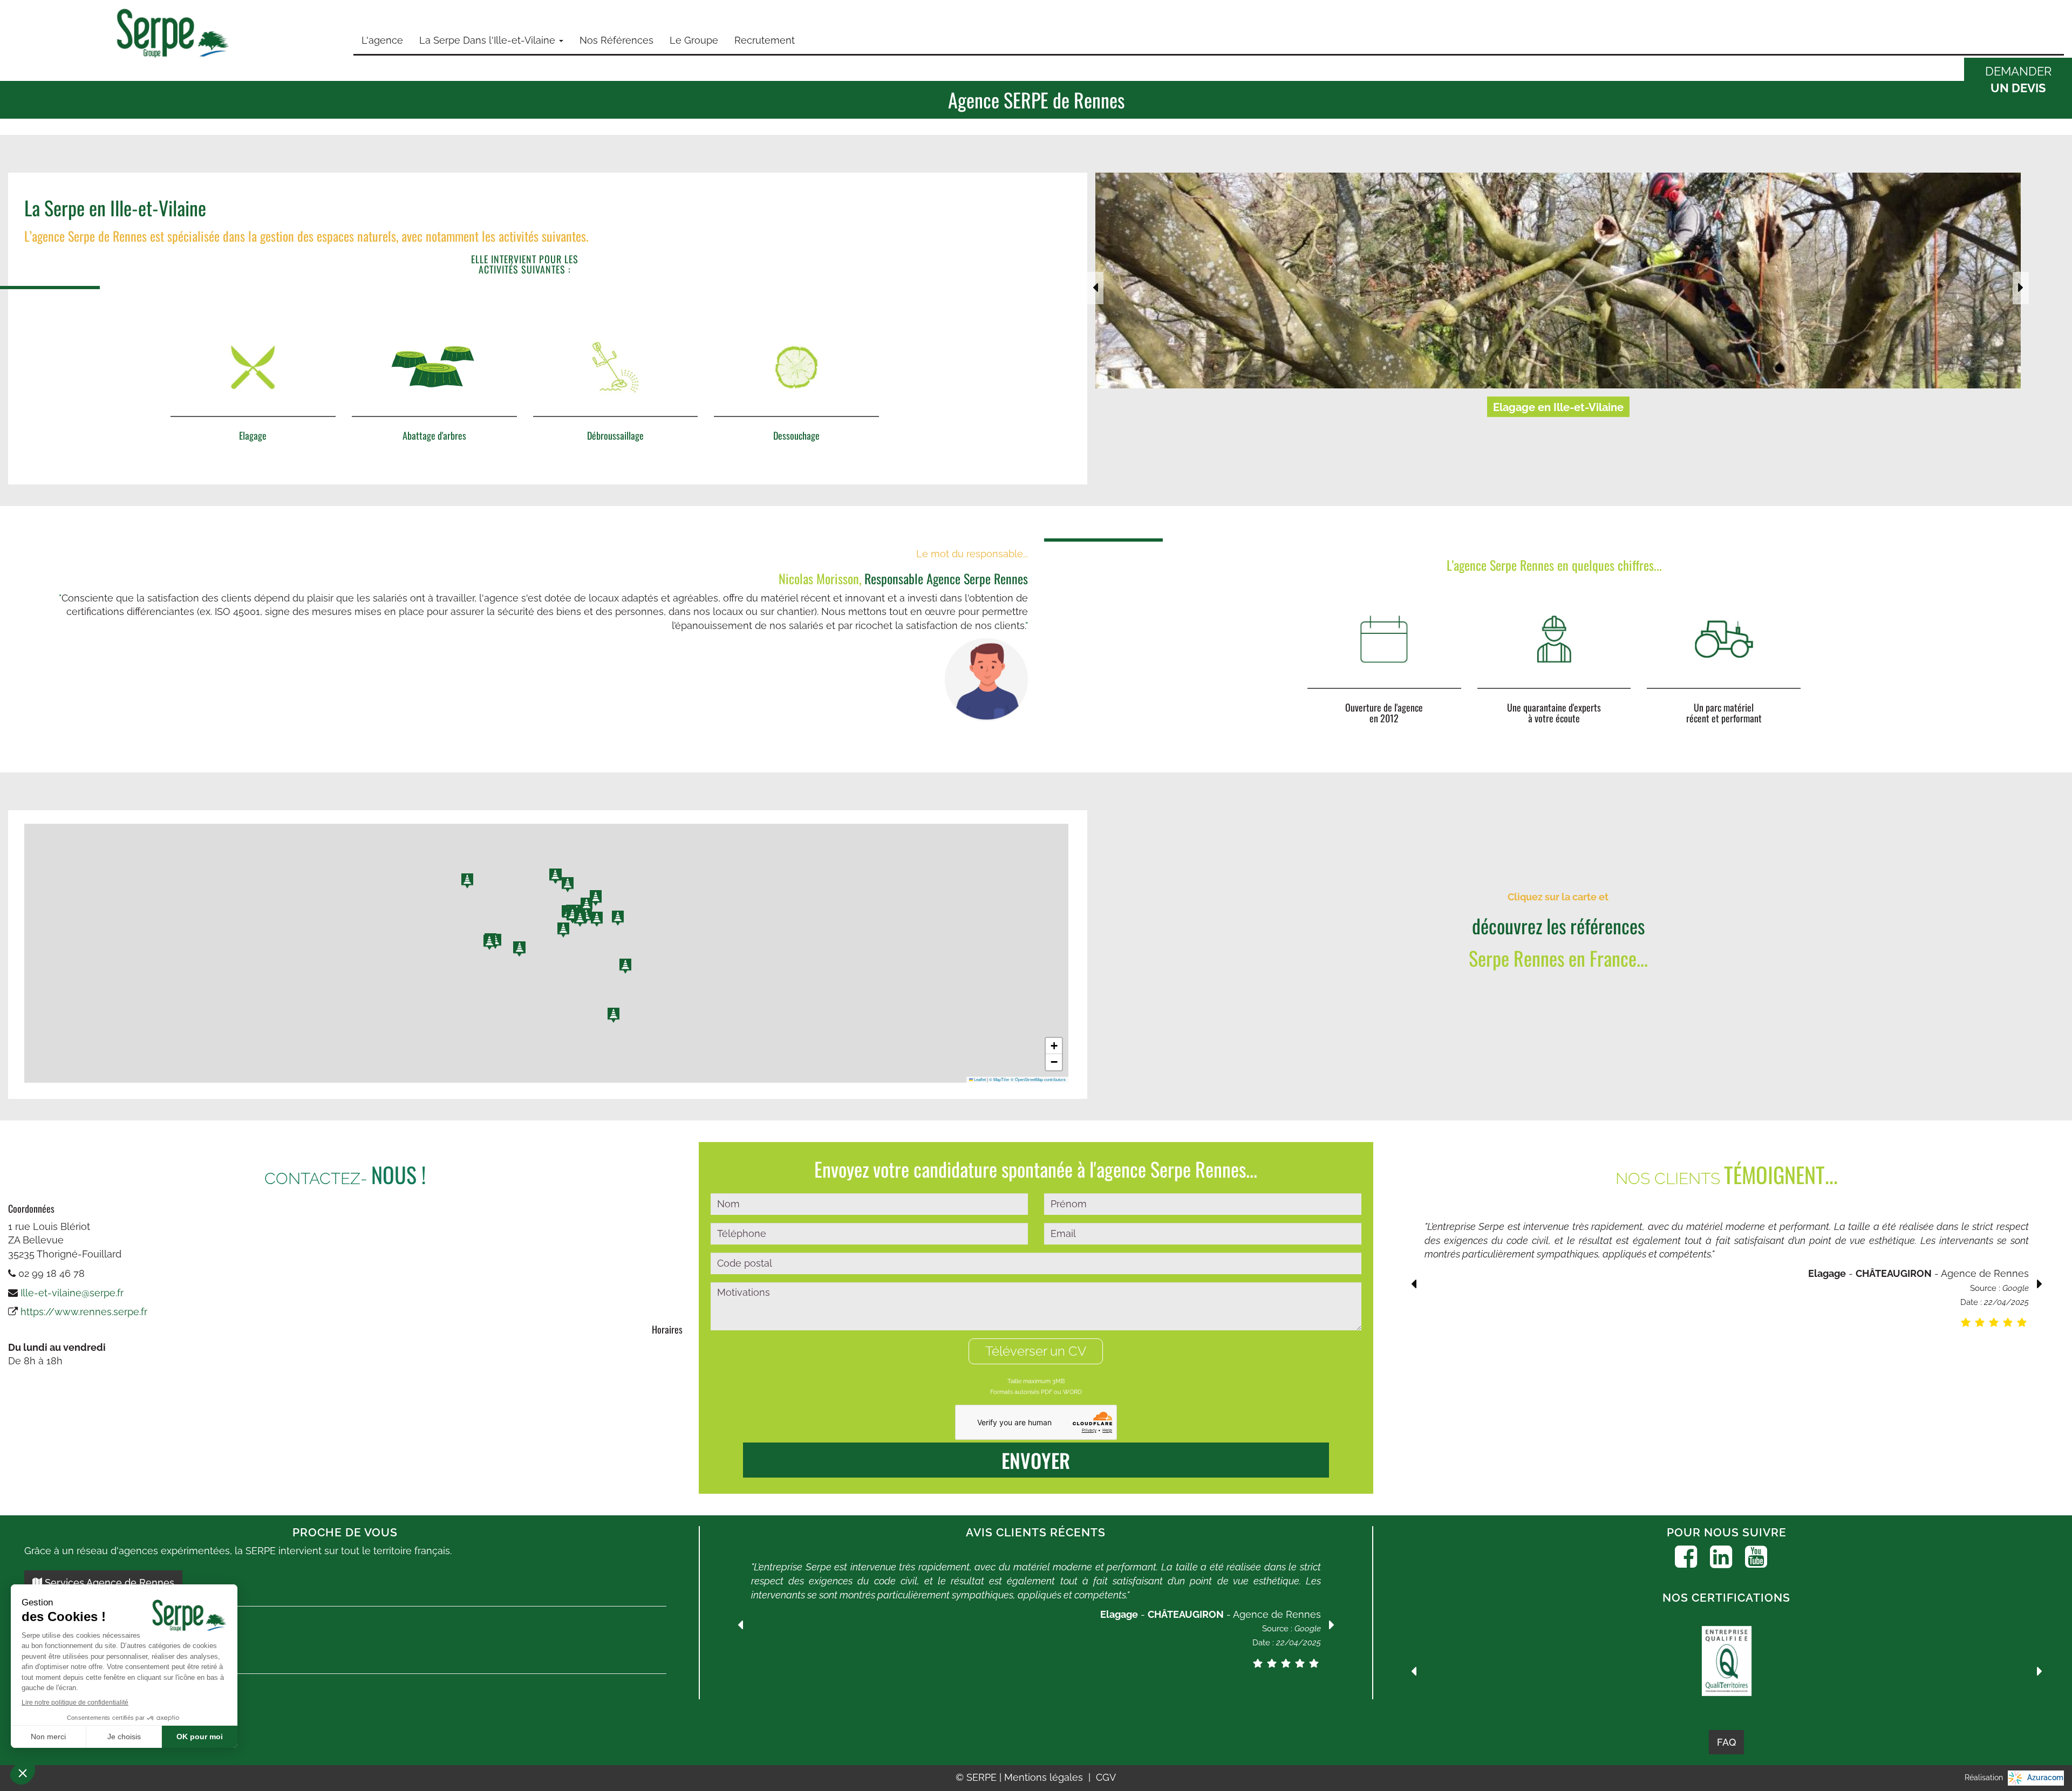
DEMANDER (2018, 80)
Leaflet (979, 1079)
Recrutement (765, 40)
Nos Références (616, 40)
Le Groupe (694, 40)
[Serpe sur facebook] (1686, 1557)
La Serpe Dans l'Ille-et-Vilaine (489, 40)
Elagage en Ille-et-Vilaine (1558, 407)
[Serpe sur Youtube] (1756, 1557)
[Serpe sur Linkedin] (1721, 1557)
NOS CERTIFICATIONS (1726, 1598)
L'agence (382, 40)
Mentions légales (1045, 1777)
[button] (580, 919)
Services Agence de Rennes (108, 1582)
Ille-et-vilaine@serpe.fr (72, 1293)
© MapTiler (999, 1079)
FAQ (1726, 1742)
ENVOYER (1036, 1460)
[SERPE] (173, 35)
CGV (1106, 1777)
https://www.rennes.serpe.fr (84, 1312)
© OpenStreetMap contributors (1038, 1079)
